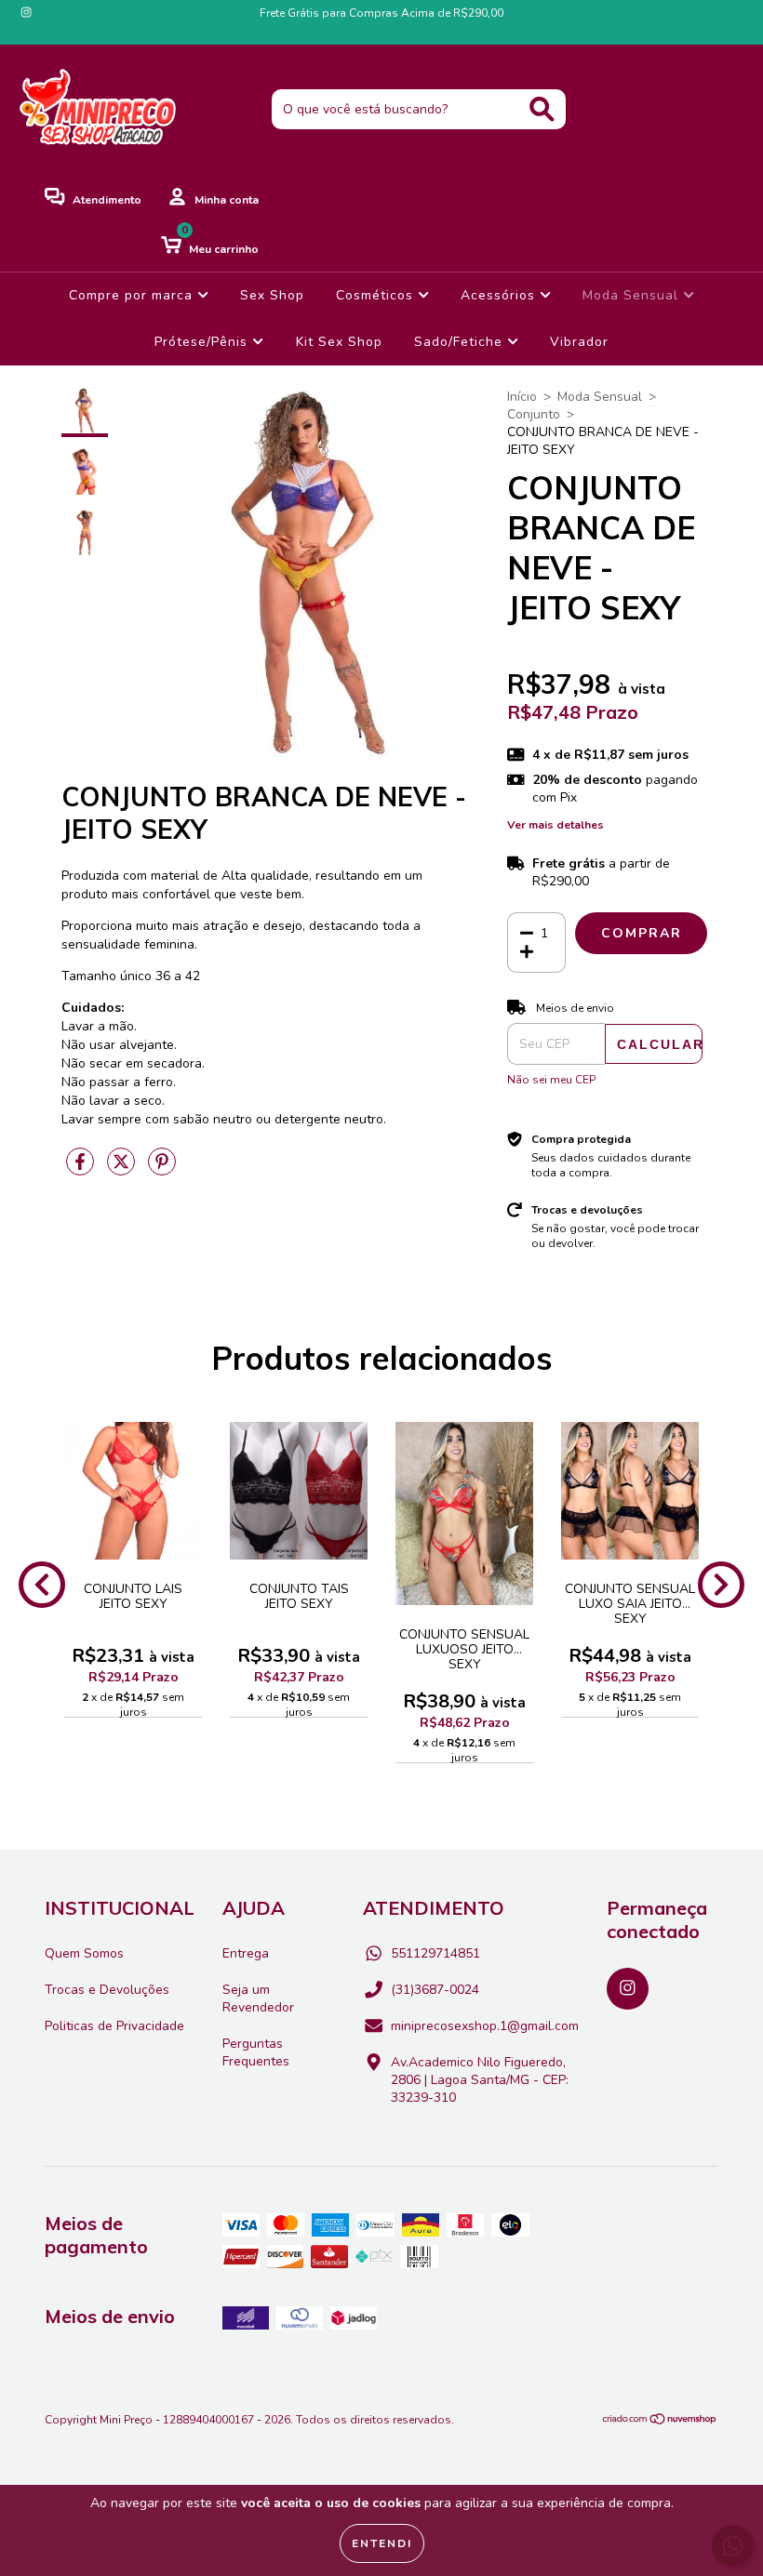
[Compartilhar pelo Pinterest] (162, 1169)
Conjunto (534, 414)
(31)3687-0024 (435, 1990)
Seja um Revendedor (258, 1998)
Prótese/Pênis (203, 342)
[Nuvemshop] (660, 2422)
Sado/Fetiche (461, 342)
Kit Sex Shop (339, 342)
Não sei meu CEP (551, 1080)
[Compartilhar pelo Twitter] (123, 1169)
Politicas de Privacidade (114, 2026)
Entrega (246, 1953)
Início (522, 397)
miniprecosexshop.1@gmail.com (485, 2026)
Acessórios (500, 295)
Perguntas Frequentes (256, 2052)
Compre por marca (133, 295)
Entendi (382, 2543)
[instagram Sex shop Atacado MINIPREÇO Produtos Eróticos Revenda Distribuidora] (26, 13)
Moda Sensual (633, 295)
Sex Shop (272, 295)
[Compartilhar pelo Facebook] (82, 1169)
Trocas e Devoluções (107, 1990)
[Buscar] (542, 109)
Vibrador (579, 342)
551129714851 (435, 1953)
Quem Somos (84, 1953)
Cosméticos (377, 295)
